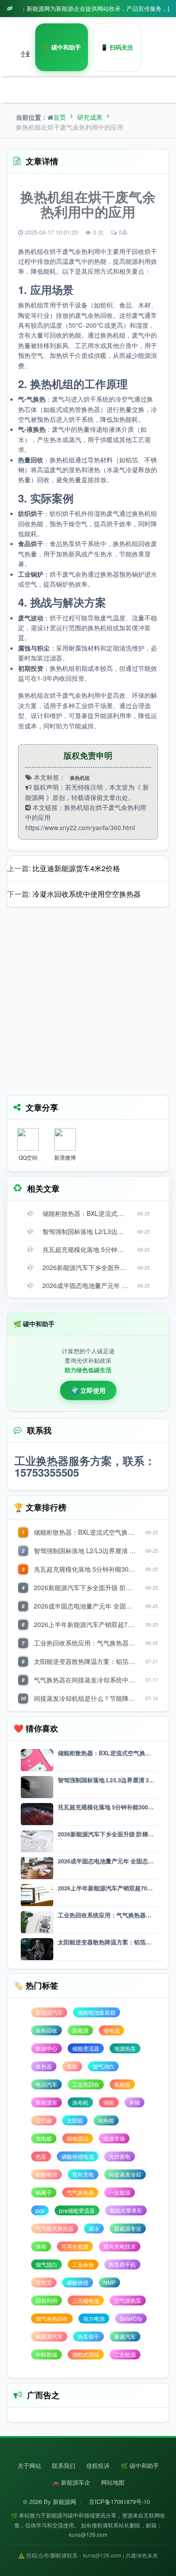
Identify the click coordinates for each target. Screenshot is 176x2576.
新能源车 (46, 2102)
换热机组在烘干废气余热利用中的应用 (69, 127)
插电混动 (78, 2138)
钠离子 (44, 2192)
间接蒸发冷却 (125, 2174)
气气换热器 (80, 2192)
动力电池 (94, 2318)
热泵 (41, 2156)
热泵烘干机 (122, 2264)
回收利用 (46, 2300)
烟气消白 (103, 2066)
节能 (125, 554)
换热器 (91, 409)
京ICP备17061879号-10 (119, 2501)
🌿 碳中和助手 (62, 47)
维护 (138, 648)
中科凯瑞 (46, 2354)
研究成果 (90, 117)
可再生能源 (75, 2246)
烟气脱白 (46, 2264)
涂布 (41, 2246)
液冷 (94, 2228)
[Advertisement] (88, 1004)
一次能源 (120, 2192)
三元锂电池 (86, 2300)
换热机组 (31, 251)
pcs (40, 2210)
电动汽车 (46, 2084)
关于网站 (29, 2465)
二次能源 (125, 2354)
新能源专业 (128, 2228)
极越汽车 (125, 2336)
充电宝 (44, 2282)
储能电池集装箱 (97, 2012)
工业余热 (83, 2264)
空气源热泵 (128, 2300)
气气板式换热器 (55, 2228)
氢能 (72, 2066)
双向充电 (83, 2174)
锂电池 (111, 2030)
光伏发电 (120, 2156)
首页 (60, 117)
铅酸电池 (46, 2174)
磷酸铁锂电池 (78, 2156)
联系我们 (64, 2465)
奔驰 (134, 2102)
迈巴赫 (44, 2120)
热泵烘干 (75, 543)
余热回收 (100, 315)
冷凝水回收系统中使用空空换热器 (87, 894)
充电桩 (44, 2138)
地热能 (106, 2120)
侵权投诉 (98, 2465)
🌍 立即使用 (88, 1390)
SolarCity (131, 2318)
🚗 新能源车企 (71, 2482)
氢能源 (122, 2084)
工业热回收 (86, 2084)
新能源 (80, 2030)
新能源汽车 (49, 2012)
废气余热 (75, 251)
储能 (109, 2102)
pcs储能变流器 (77, 2210)
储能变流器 (86, 2048)
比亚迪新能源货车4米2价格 (76, 868)
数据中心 (46, 2048)
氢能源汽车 (49, 2336)
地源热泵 (125, 2048)
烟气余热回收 (52, 2318)
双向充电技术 (120, 2246)
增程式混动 (86, 2354)
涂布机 (80, 2102)
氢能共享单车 (126, 2210)
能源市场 (114, 2138)
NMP (109, 2282)
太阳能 (75, 2120)
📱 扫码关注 (117, 47)
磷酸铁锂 (78, 2282)
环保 (138, 695)
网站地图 (113, 2482)
